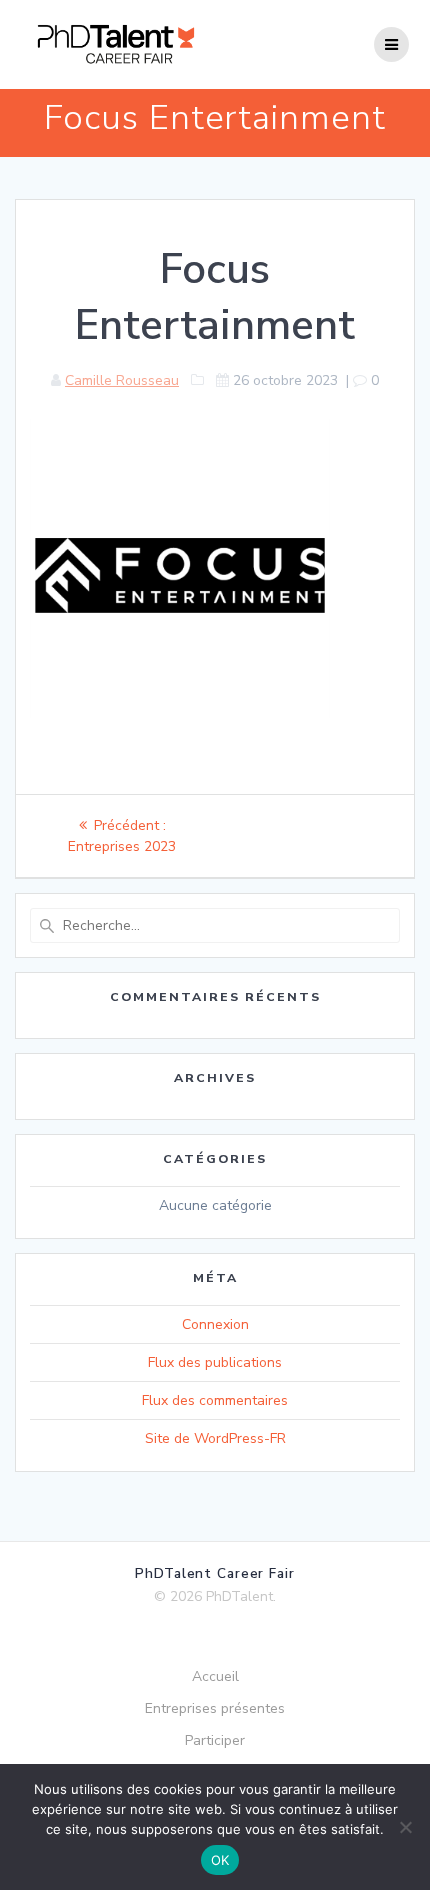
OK (220, 1860)
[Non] (405, 1827)
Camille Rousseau (122, 380)
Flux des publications (215, 1362)
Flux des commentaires (215, 1400)
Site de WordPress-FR (215, 1438)
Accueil (215, 1676)
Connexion (215, 1324)
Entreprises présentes (215, 1708)
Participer (215, 1740)
